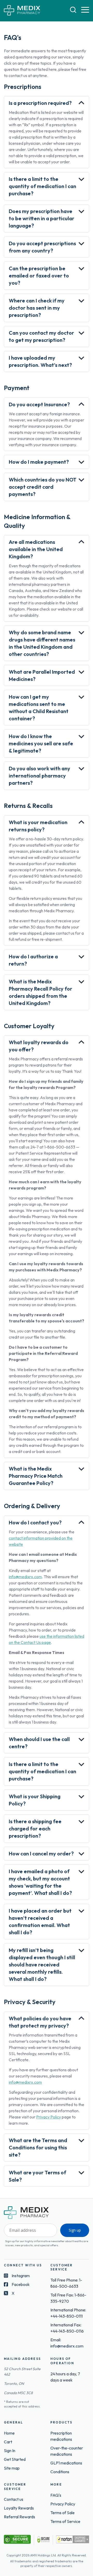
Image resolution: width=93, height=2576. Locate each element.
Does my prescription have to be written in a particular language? (42, 218)
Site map (12, 2468)
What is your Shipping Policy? (35, 1800)
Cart (8, 2442)
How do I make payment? (39, 462)
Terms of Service (65, 2521)
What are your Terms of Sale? (37, 2176)
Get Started (15, 2459)
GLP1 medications (66, 2463)
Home (9, 2433)
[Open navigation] (85, 10)
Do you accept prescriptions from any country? (42, 247)
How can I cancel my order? (41, 1853)
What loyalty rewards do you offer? (39, 1046)
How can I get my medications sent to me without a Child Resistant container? (39, 708)
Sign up (75, 2230)
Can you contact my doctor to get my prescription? (41, 336)
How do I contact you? (35, 1522)
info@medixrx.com (25, 1577)
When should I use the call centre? (39, 1743)
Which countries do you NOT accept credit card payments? (43, 487)
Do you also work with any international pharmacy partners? (40, 776)
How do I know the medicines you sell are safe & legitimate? (41, 743)
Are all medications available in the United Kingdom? (36, 549)
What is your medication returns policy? (38, 826)
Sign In (10, 2451)
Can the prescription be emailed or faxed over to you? (39, 276)
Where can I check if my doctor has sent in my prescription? (37, 308)
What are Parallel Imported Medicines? (42, 675)
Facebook (21, 2284)
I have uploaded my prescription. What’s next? (40, 361)
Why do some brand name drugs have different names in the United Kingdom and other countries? (42, 643)
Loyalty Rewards (19, 2508)
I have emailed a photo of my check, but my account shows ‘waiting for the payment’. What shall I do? (40, 1882)
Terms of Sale (63, 2513)
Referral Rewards (20, 2517)
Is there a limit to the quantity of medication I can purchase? (42, 186)
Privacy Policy (49, 2117)
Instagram (21, 2276)
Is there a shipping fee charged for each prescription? (35, 1828)
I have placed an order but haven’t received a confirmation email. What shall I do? (40, 1922)
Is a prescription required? (40, 103)
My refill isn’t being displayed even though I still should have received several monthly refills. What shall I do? (42, 1965)
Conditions (60, 2472)
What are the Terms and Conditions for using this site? (38, 2147)
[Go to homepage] (22, 11)
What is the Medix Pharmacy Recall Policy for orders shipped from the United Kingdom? (41, 992)
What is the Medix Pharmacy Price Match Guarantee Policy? (36, 1476)
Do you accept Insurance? (39, 404)
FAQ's (56, 2495)
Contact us (14, 2499)
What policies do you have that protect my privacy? (40, 2022)
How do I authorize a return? (33, 960)
